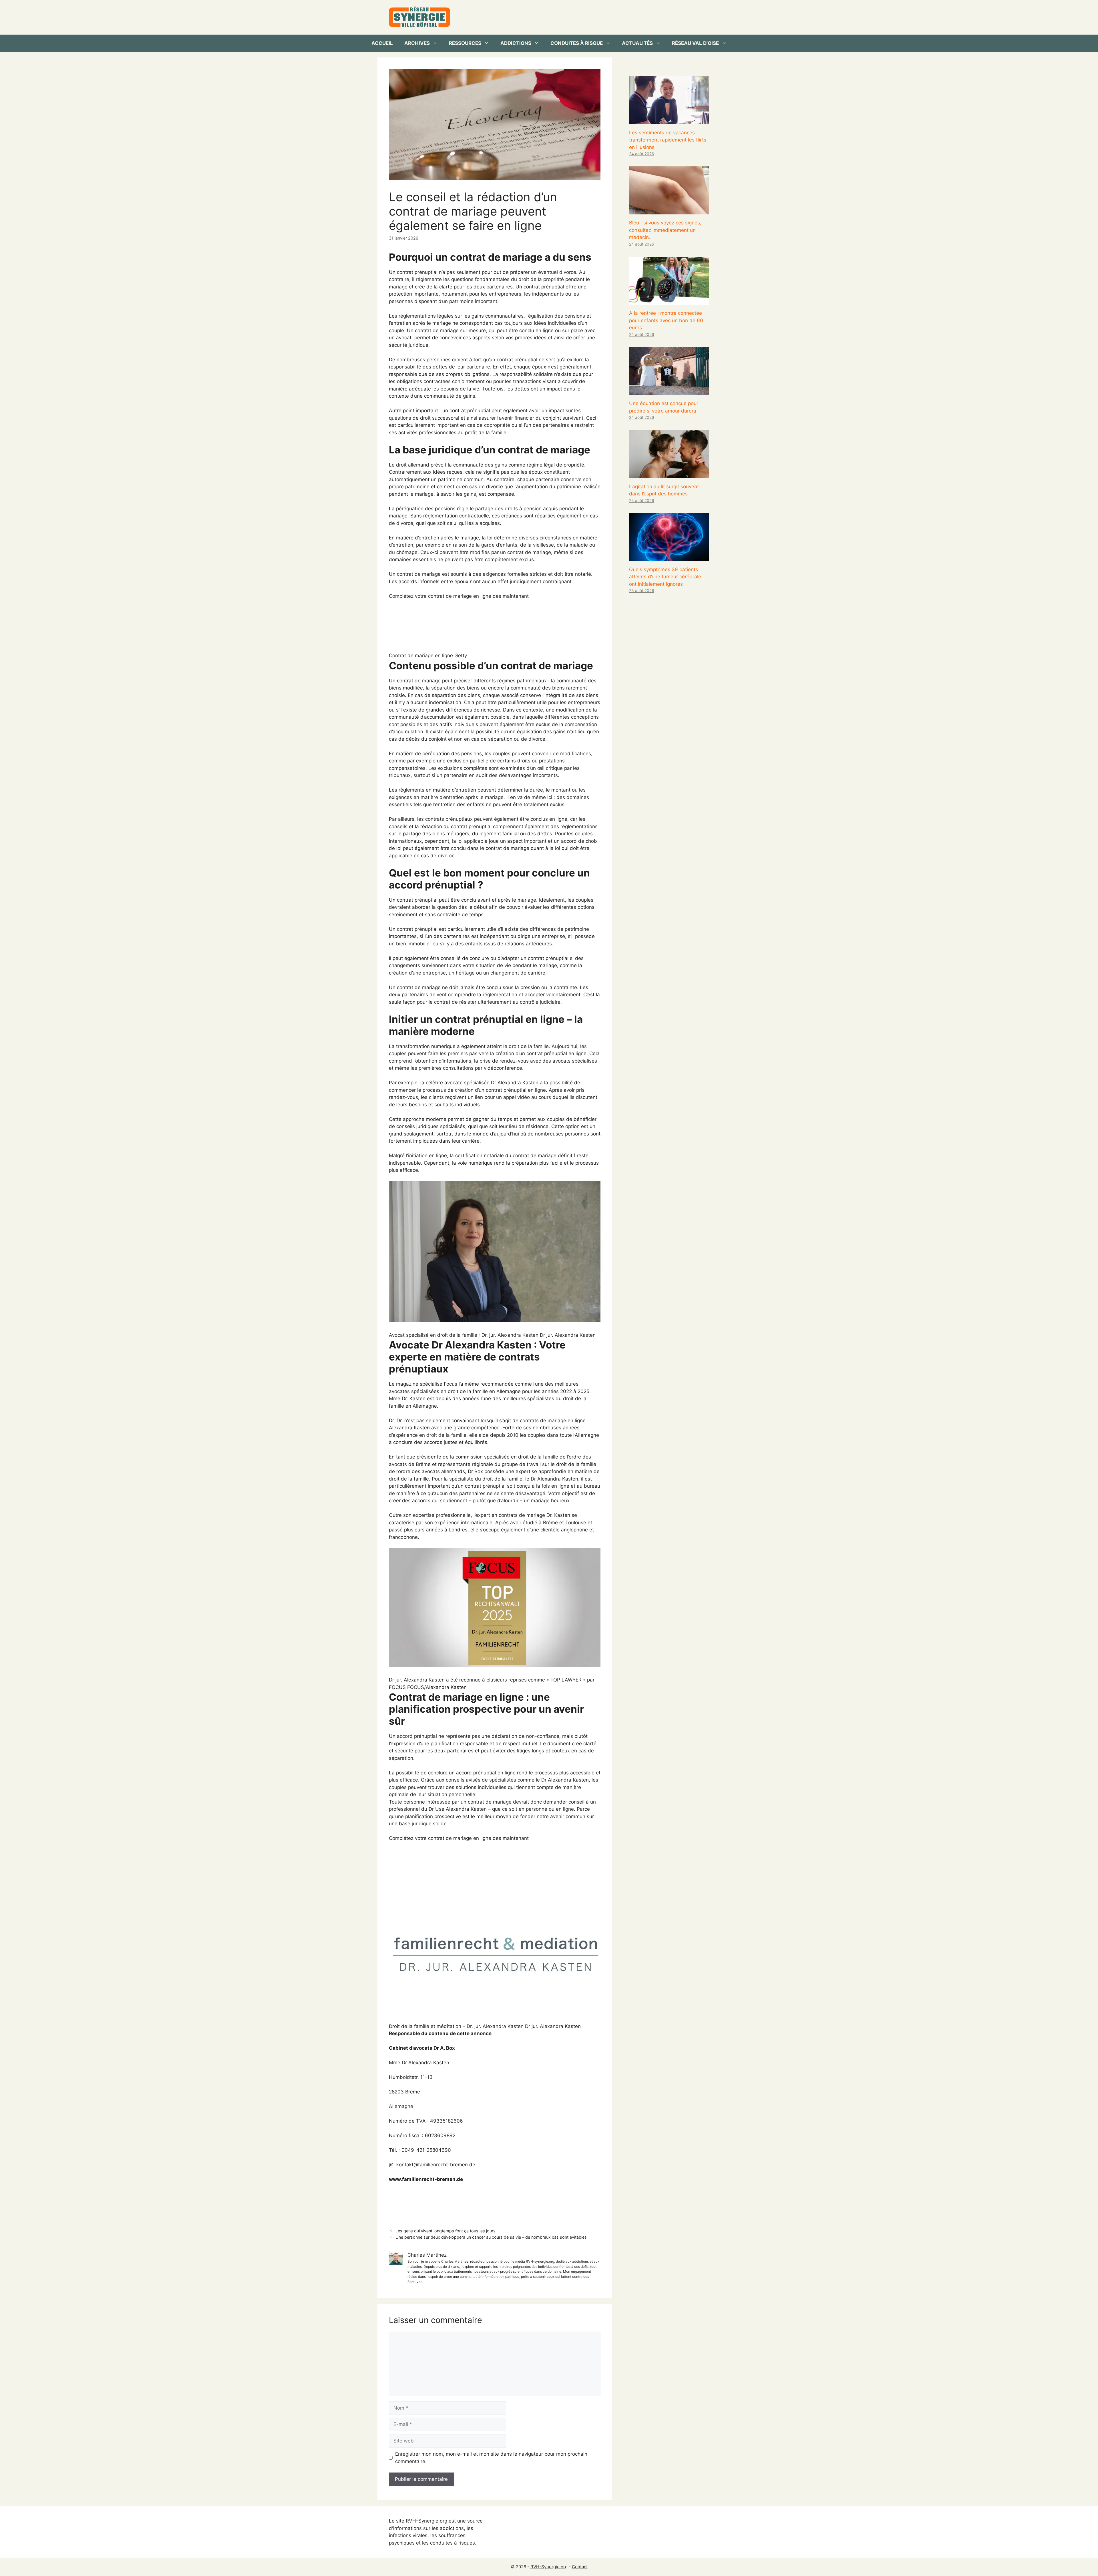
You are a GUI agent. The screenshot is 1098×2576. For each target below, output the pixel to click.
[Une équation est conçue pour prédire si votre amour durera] (669, 391)
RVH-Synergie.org (549, 2567)
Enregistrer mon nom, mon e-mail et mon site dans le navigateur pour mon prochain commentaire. (491, 2458)
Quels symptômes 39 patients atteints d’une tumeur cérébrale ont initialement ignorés (665, 577)
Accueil (382, 43)
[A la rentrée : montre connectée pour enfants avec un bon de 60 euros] (669, 301)
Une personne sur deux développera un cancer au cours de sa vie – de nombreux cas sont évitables (491, 2237)
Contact (580, 2567)
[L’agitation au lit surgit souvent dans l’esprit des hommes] (669, 474)
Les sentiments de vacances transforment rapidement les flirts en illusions (668, 140)
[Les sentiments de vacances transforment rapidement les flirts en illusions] (669, 120)
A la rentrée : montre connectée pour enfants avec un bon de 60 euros (666, 320)
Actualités (637, 43)
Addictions (516, 43)
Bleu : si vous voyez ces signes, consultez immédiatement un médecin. (665, 230)
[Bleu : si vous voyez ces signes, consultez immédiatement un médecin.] (669, 211)
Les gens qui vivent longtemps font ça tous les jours (445, 2231)
